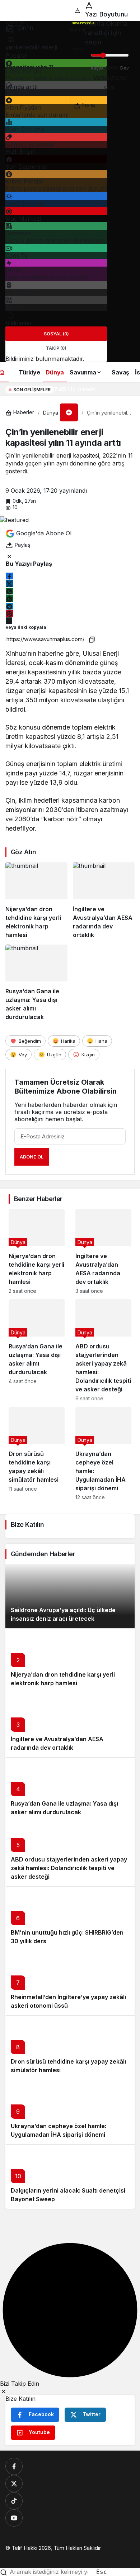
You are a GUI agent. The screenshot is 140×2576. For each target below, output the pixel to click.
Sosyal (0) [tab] (56, 334)
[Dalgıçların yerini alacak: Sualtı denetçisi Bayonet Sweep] (70, 2176)
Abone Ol (32, 1157)
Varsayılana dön (110, 82)
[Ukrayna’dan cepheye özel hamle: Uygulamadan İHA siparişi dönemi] (103, 1454)
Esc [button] (102, 2572)
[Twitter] (14, 2484)
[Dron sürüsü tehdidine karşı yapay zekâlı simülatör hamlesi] (37, 1454)
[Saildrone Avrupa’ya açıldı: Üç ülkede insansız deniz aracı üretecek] (70, 1596)
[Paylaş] (9, 621)
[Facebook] (14, 2466)
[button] (69, 412)
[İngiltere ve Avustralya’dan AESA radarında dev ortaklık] (104, 901)
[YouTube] (14, 2518)
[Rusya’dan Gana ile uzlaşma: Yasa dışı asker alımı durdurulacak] (36, 983)
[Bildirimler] (11, 315)
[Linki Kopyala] (92, 639)
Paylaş (88, 103)
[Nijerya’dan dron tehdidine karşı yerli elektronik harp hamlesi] (36, 901)
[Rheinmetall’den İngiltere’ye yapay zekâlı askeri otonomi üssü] (70, 1983)
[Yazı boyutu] (78, 5)
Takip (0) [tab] (56, 348)
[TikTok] (14, 2501)
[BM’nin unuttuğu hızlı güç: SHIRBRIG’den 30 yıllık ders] (70, 1918)
